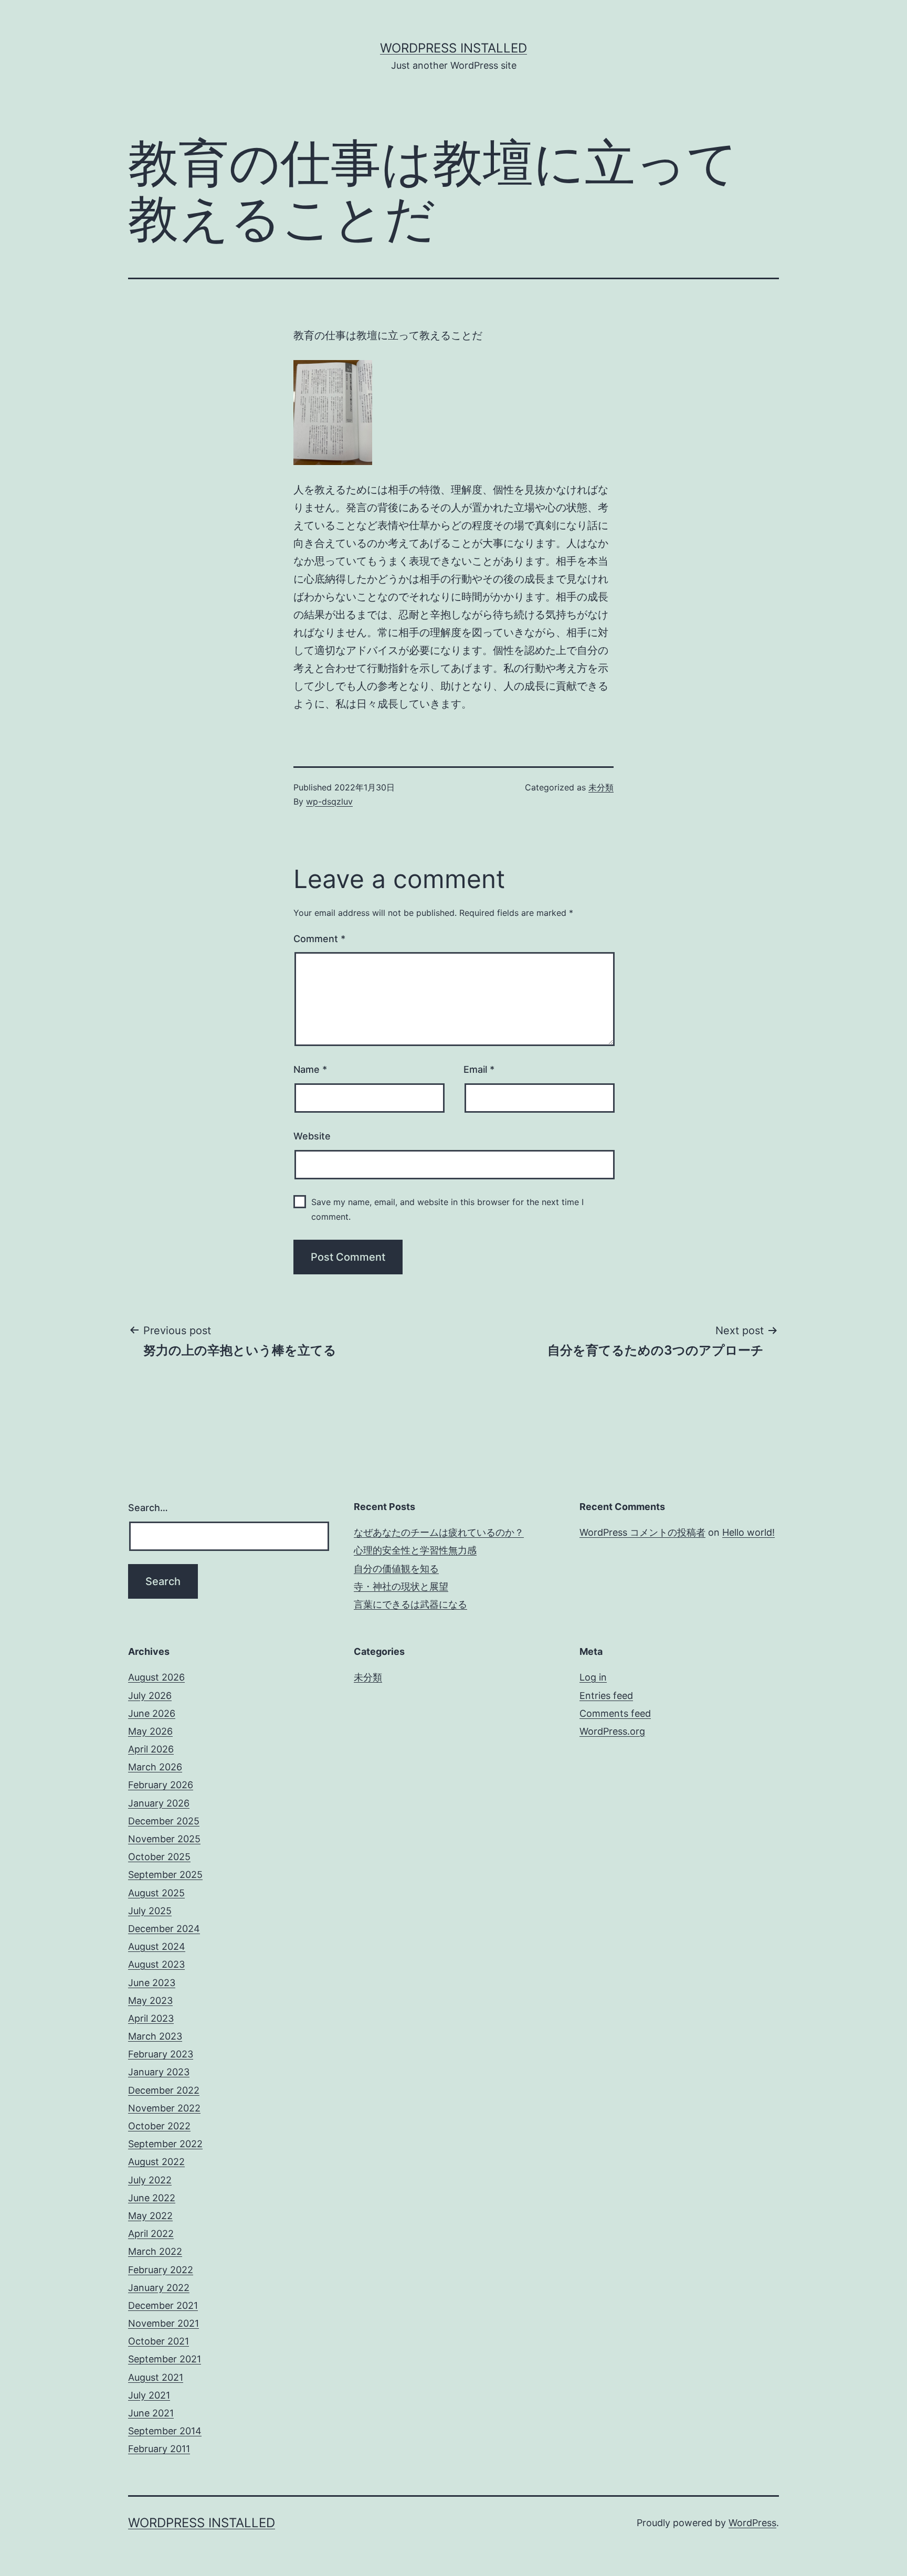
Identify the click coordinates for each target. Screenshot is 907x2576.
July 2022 (150, 2180)
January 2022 (159, 2288)
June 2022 (152, 2198)
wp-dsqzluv (329, 801)
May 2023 (150, 2000)
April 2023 (151, 2018)
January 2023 (159, 2072)
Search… (148, 1508)
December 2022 (164, 2090)
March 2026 (155, 1767)
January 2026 (159, 1803)
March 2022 (155, 2251)
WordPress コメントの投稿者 (642, 1532)
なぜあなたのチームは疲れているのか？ (439, 1532)
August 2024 (157, 1946)
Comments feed (615, 1713)
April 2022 (151, 2234)
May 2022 (150, 2216)
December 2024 (164, 1929)
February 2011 (159, 2449)
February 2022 (161, 2270)
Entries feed (606, 1696)
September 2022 (165, 2144)
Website (312, 1136)
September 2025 (165, 1875)
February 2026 (161, 1785)
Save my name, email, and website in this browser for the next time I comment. (447, 1209)
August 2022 (156, 2162)
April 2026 (151, 1749)
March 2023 (155, 2036)
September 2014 (165, 2431)
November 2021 (164, 2323)
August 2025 (156, 1893)
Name (310, 1069)
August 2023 (156, 1964)
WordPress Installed (454, 48)
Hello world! (748, 1532)
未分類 (601, 787)
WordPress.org (612, 1731)
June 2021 (151, 2413)
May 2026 (150, 1731)
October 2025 (159, 1857)
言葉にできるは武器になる (410, 1604)
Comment (319, 939)
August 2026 (156, 1677)
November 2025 (164, 1839)
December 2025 (164, 1821)
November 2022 (164, 2108)
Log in (593, 1677)
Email (479, 1069)
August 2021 (156, 2377)
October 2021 (159, 2341)
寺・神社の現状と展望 (401, 1586)
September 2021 (165, 2359)
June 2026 (152, 1713)
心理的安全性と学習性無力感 (415, 1550)
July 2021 (149, 2395)
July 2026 (150, 1696)
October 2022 (159, 2126)
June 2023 (152, 1983)
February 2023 (161, 2054)
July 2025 (150, 1911)
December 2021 (163, 2305)
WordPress (752, 2523)
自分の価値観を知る (396, 1569)
